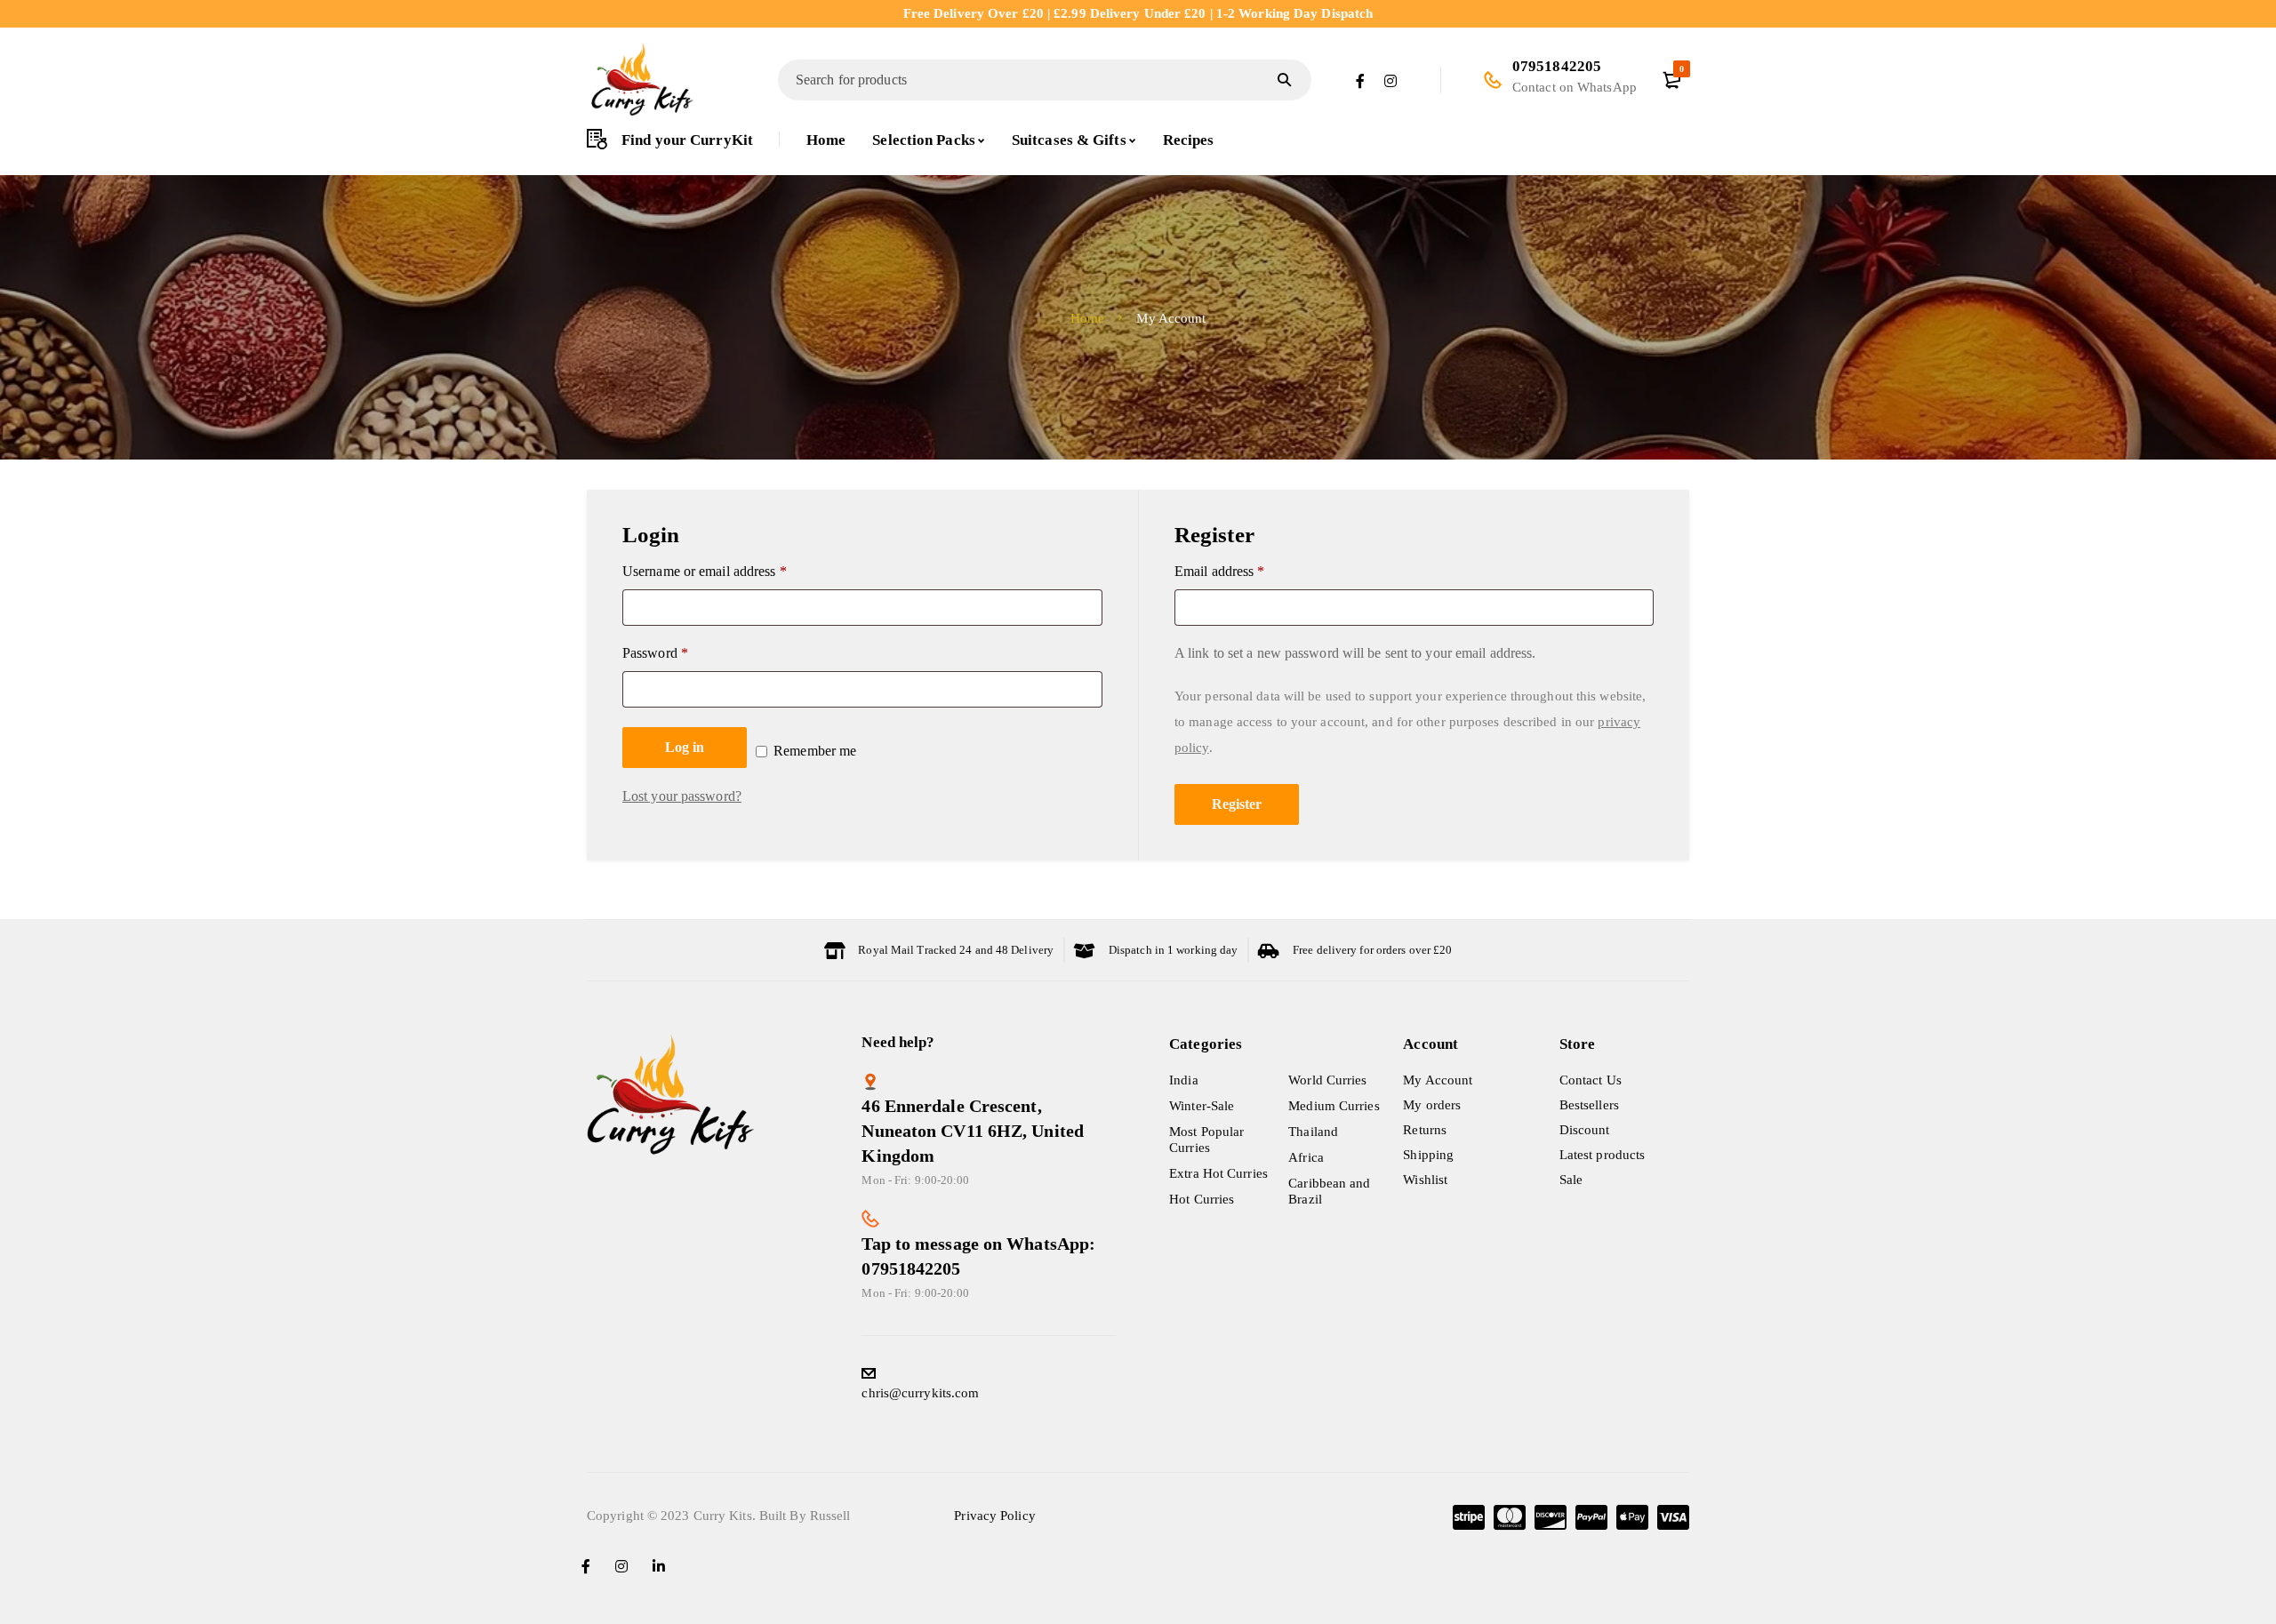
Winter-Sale (1202, 1106)
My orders (1432, 1105)
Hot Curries (1202, 1199)
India (1184, 1080)
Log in (685, 747)
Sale (1571, 1180)
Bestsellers (1589, 1105)
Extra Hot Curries (1218, 1173)
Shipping (1428, 1155)
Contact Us (1591, 1080)
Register (1237, 804)
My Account (1438, 1080)
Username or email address (705, 571)
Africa (1306, 1157)
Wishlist (1425, 1180)
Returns (1425, 1130)
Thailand (1313, 1132)
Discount (1585, 1130)
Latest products (1603, 1155)
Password (655, 653)
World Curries (1327, 1080)
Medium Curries (1334, 1106)
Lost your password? (682, 796)
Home (1087, 318)
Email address (1220, 571)
